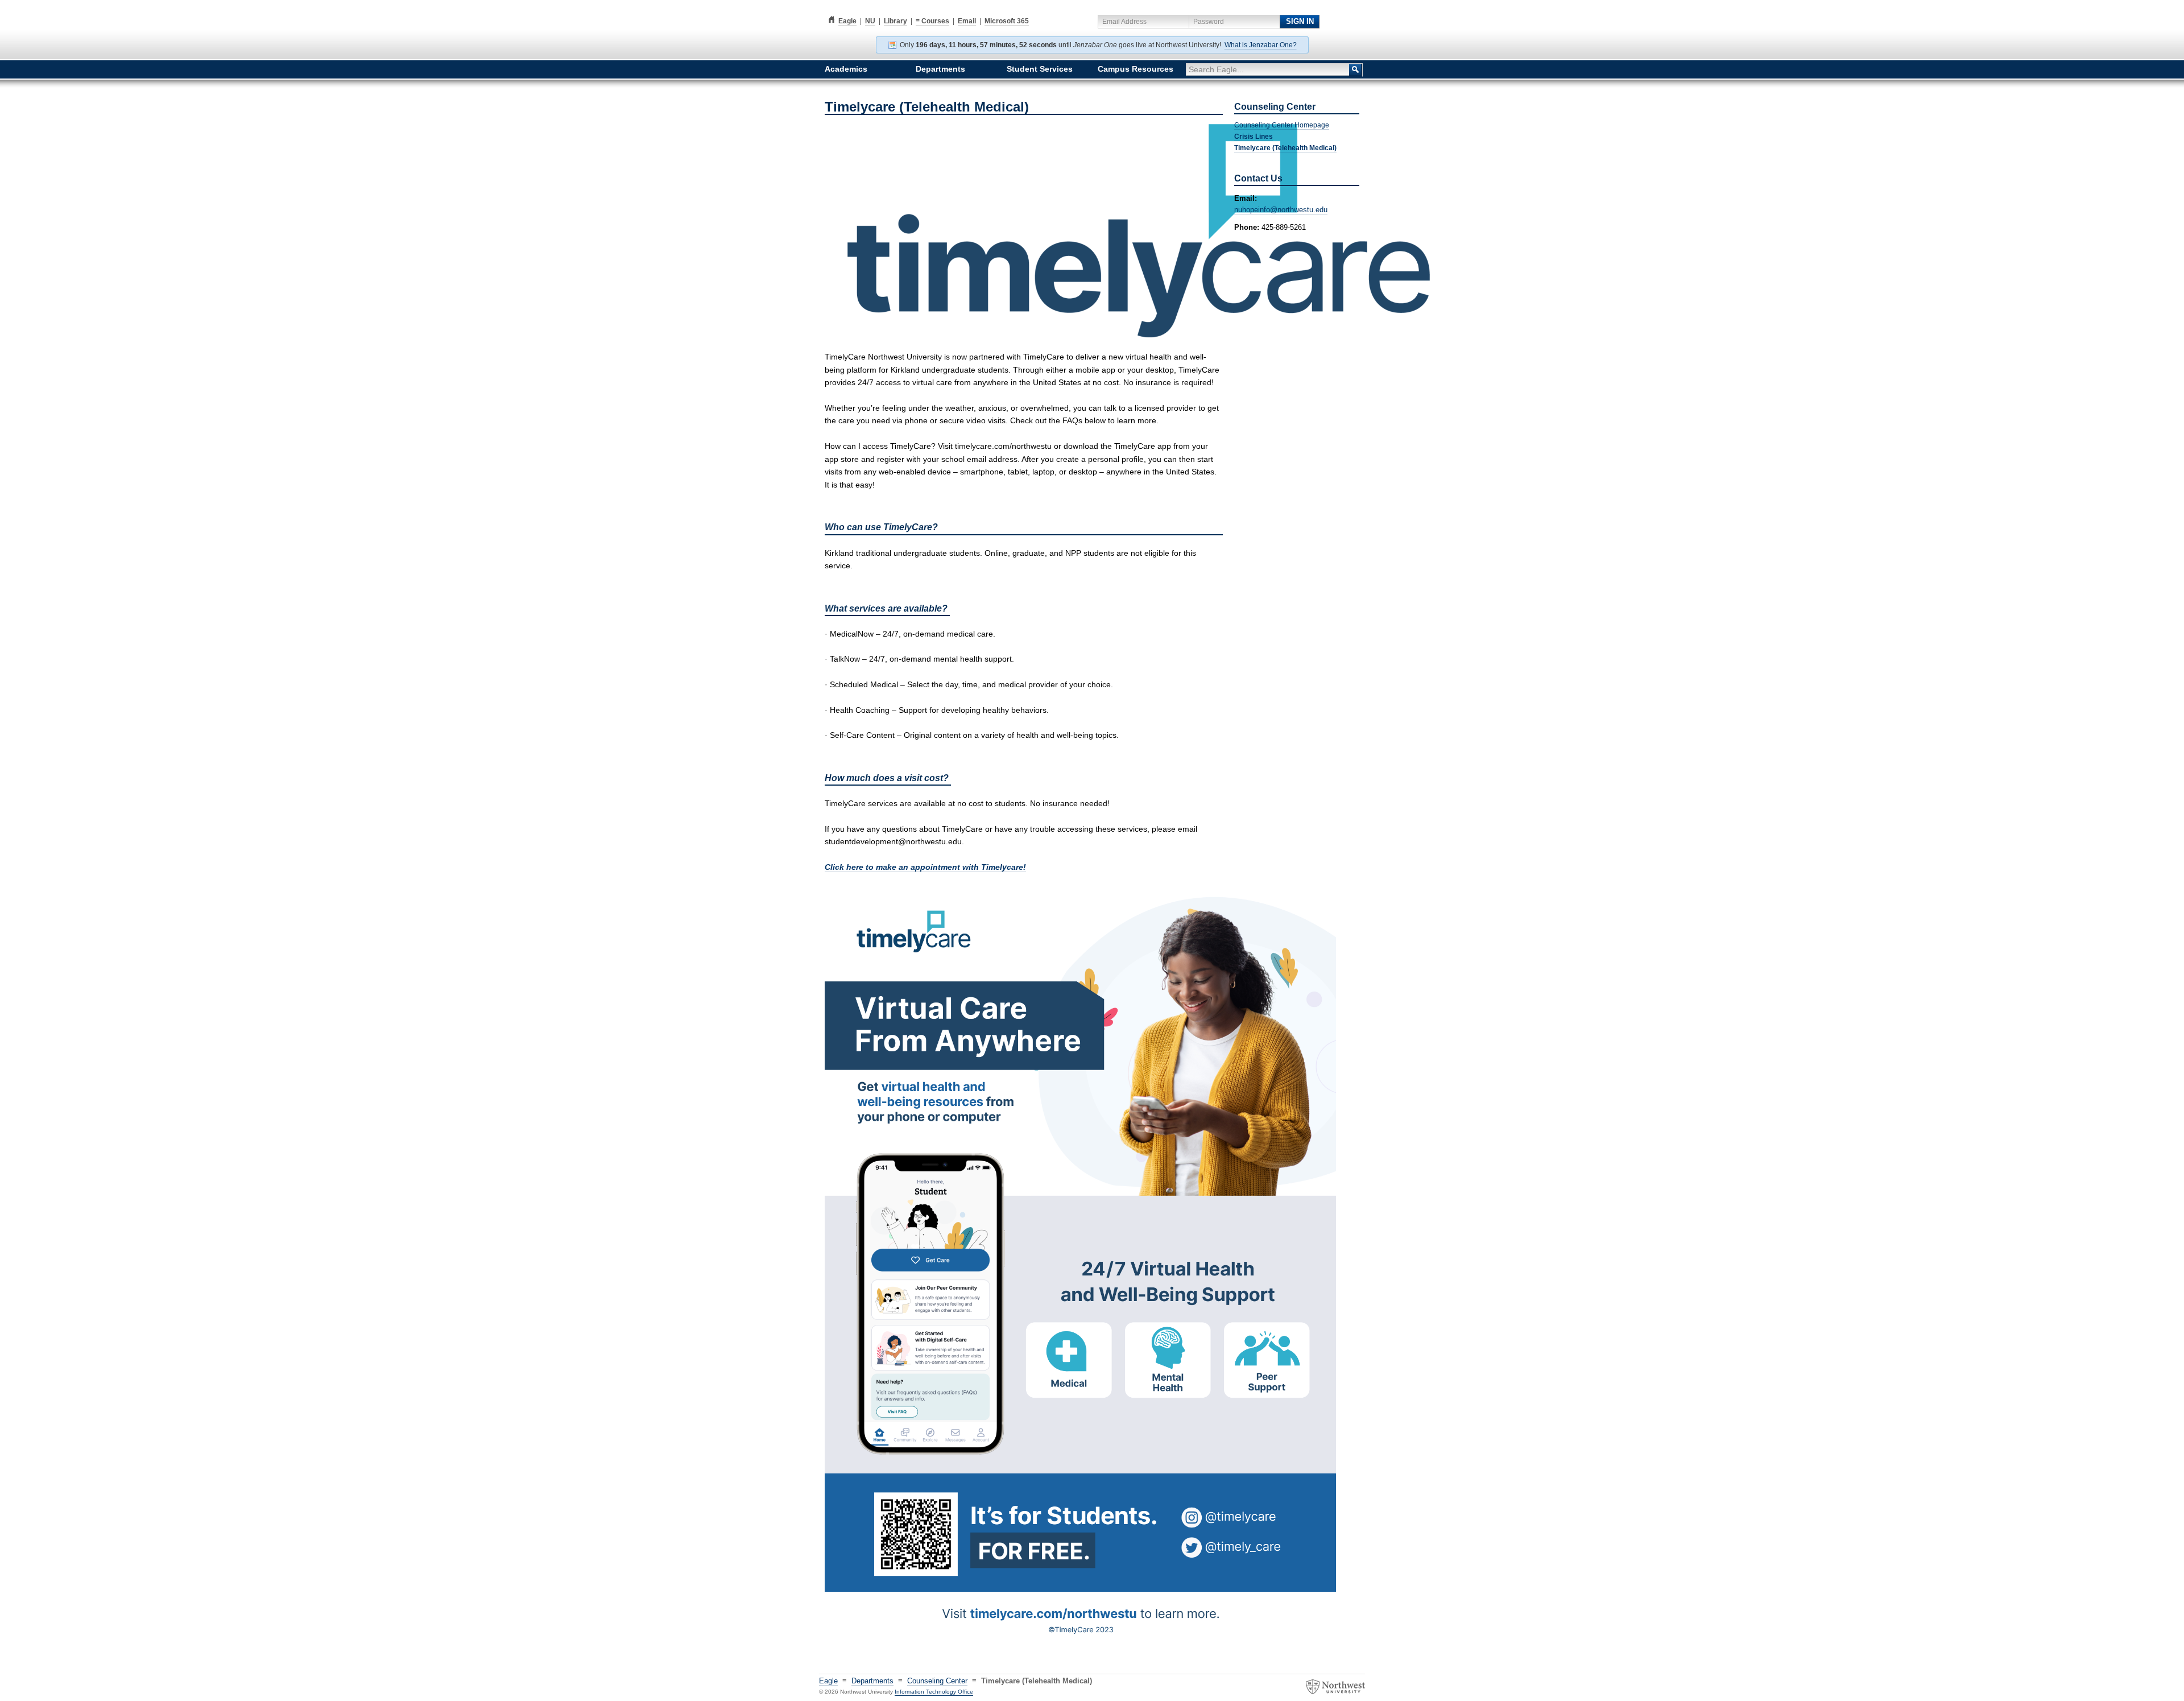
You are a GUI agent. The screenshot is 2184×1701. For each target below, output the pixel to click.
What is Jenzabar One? (1261, 45)
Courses (932, 21)
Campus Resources (1136, 69)
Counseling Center (937, 1681)
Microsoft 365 (1007, 21)
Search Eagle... (1216, 69)
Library (895, 21)
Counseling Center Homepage (1282, 125)
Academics (846, 69)
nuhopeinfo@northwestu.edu (1281, 210)
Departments (940, 69)
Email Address (1124, 22)
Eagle (841, 21)
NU (870, 21)
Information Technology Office (934, 1692)
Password (1209, 22)
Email (967, 21)
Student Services (1040, 69)
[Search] (1356, 70)
